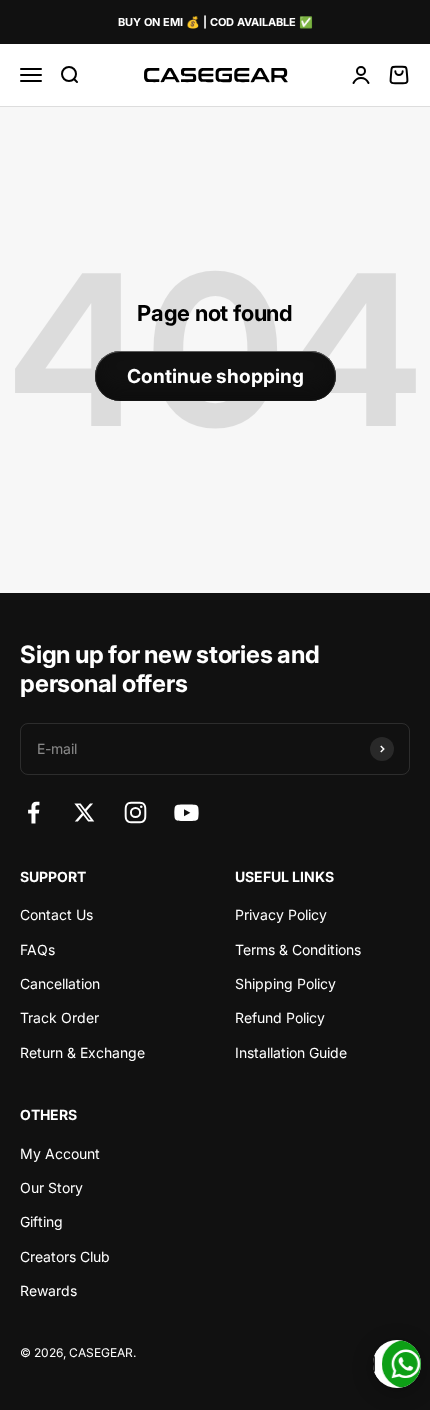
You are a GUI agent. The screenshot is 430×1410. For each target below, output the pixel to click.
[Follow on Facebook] (33, 812)
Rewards (48, 1290)
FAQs (37, 949)
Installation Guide (291, 1052)
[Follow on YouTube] (186, 812)
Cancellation (60, 983)
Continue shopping (215, 376)
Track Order (59, 1017)
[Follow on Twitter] (84, 812)
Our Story (51, 1187)
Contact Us (56, 914)
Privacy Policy (281, 914)
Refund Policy (280, 1017)
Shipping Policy (285, 983)
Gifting (41, 1221)
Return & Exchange (82, 1052)
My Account (60, 1153)
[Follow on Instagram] (135, 812)
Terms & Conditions (298, 949)
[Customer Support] (397, 1364)
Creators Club (65, 1256)
